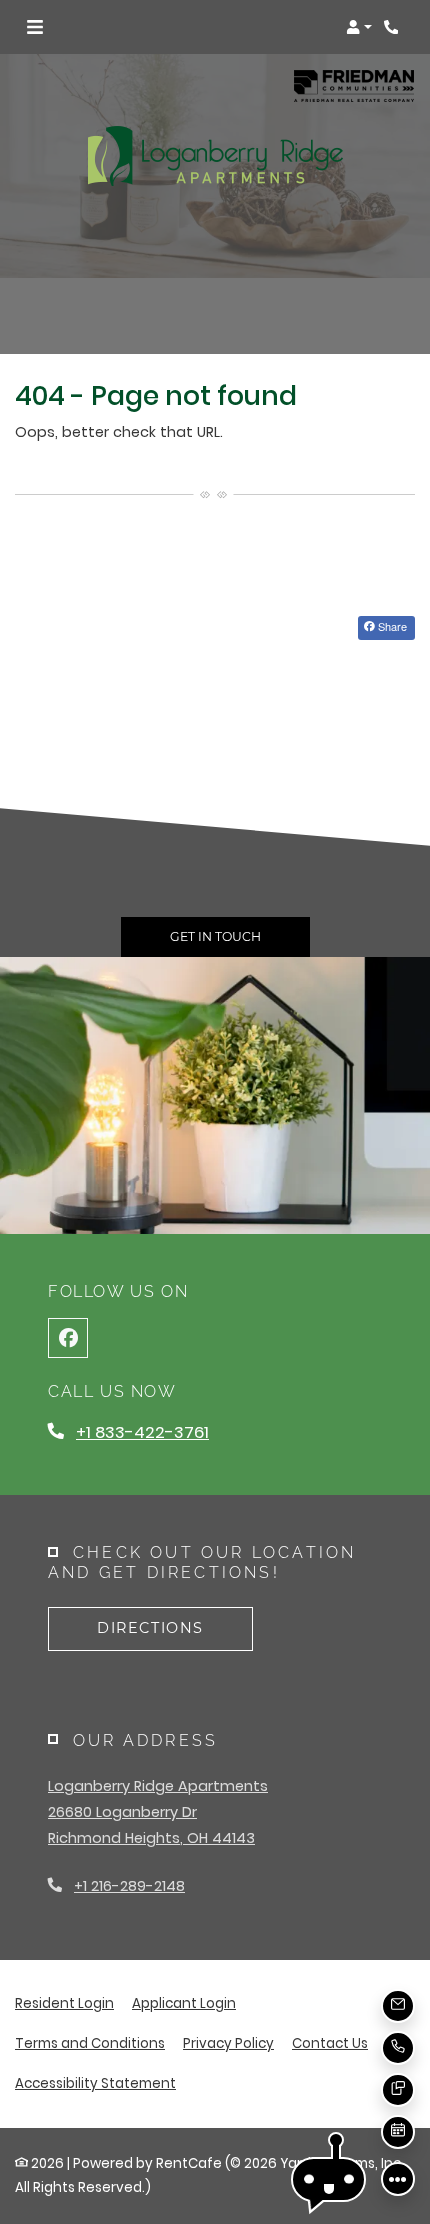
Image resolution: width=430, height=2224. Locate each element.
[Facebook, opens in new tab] (68, 1338)
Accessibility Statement (95, 2083)
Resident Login (64, 2003)
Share (391, 626)
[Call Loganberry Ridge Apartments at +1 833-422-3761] (394, 27)
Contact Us (330, 2043)
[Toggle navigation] (35, 27)
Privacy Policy (228, 2043)
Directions (150, 1628)
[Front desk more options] (398, 2179)
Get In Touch (215, 936)
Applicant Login (184, 2003)
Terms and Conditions (90, 2043)
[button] (359, 27)
